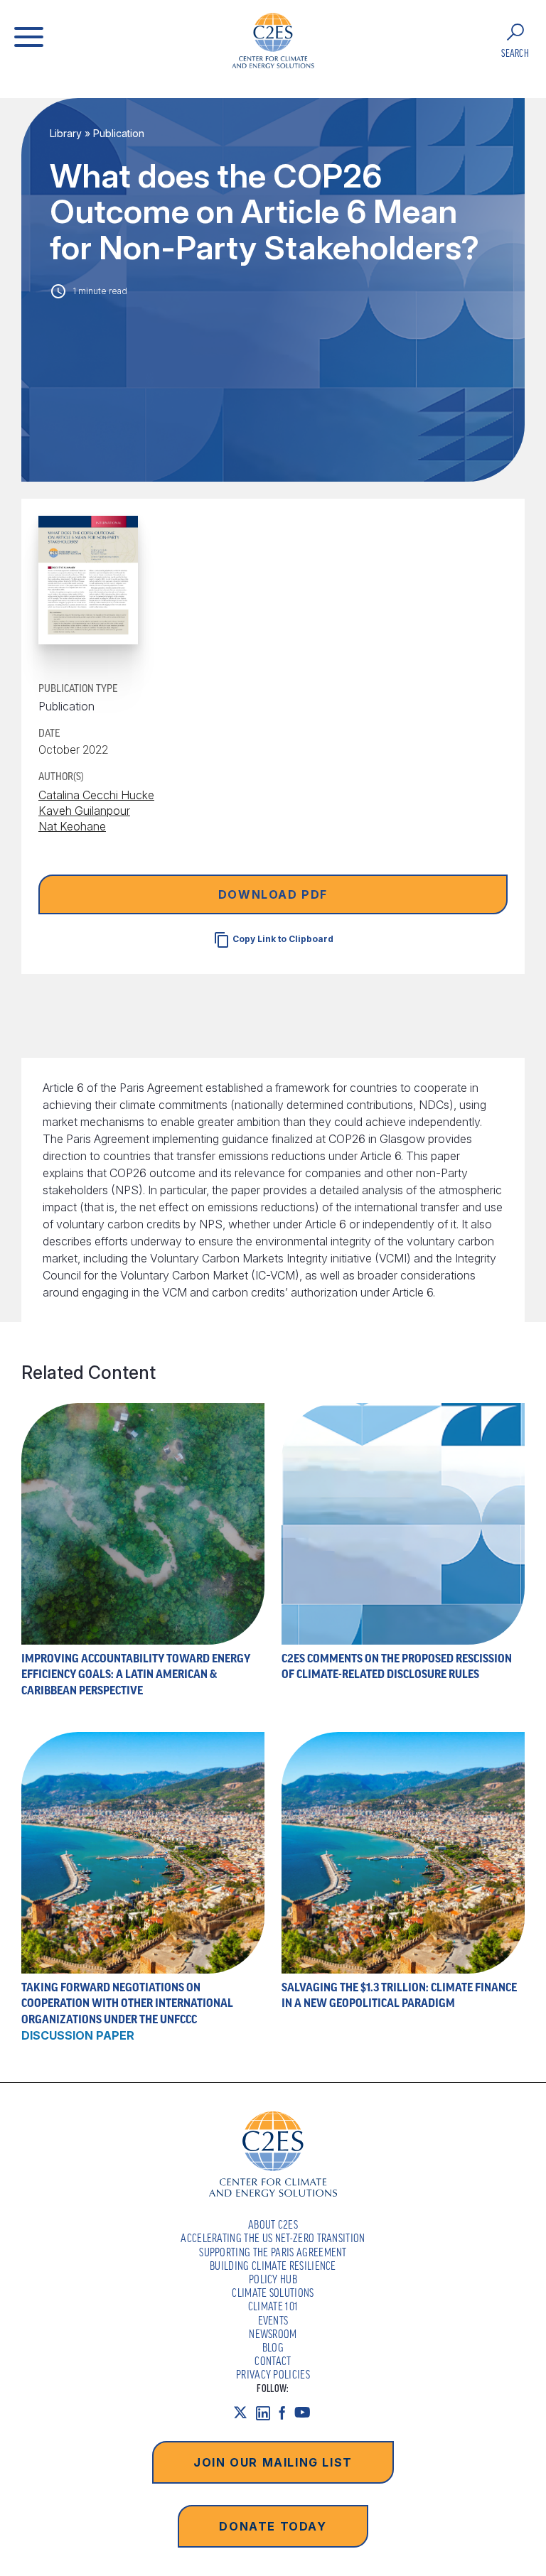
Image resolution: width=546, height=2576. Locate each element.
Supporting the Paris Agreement (273, 2252)
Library (66, 133)
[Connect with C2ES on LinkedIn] (267, 2413)
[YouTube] (307, 2413)
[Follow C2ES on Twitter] (245, 2413)
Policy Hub (273, 2279)
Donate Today (273, 2526)
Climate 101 (273, 2306)
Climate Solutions (273, 2293)
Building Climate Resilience (273, 2266)
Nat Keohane (72, 826)
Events (273, 2320)
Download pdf (273, 894)
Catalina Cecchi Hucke (96, 795)
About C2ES (273, 2224)
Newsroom (273, 2334)
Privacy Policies (273, 2374)
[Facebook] (287, 2413)
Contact (273, 2361)
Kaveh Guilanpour (84, 811)
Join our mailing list (273, 2462)
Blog (273, 2347)
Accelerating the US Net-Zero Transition (273, 2238)
